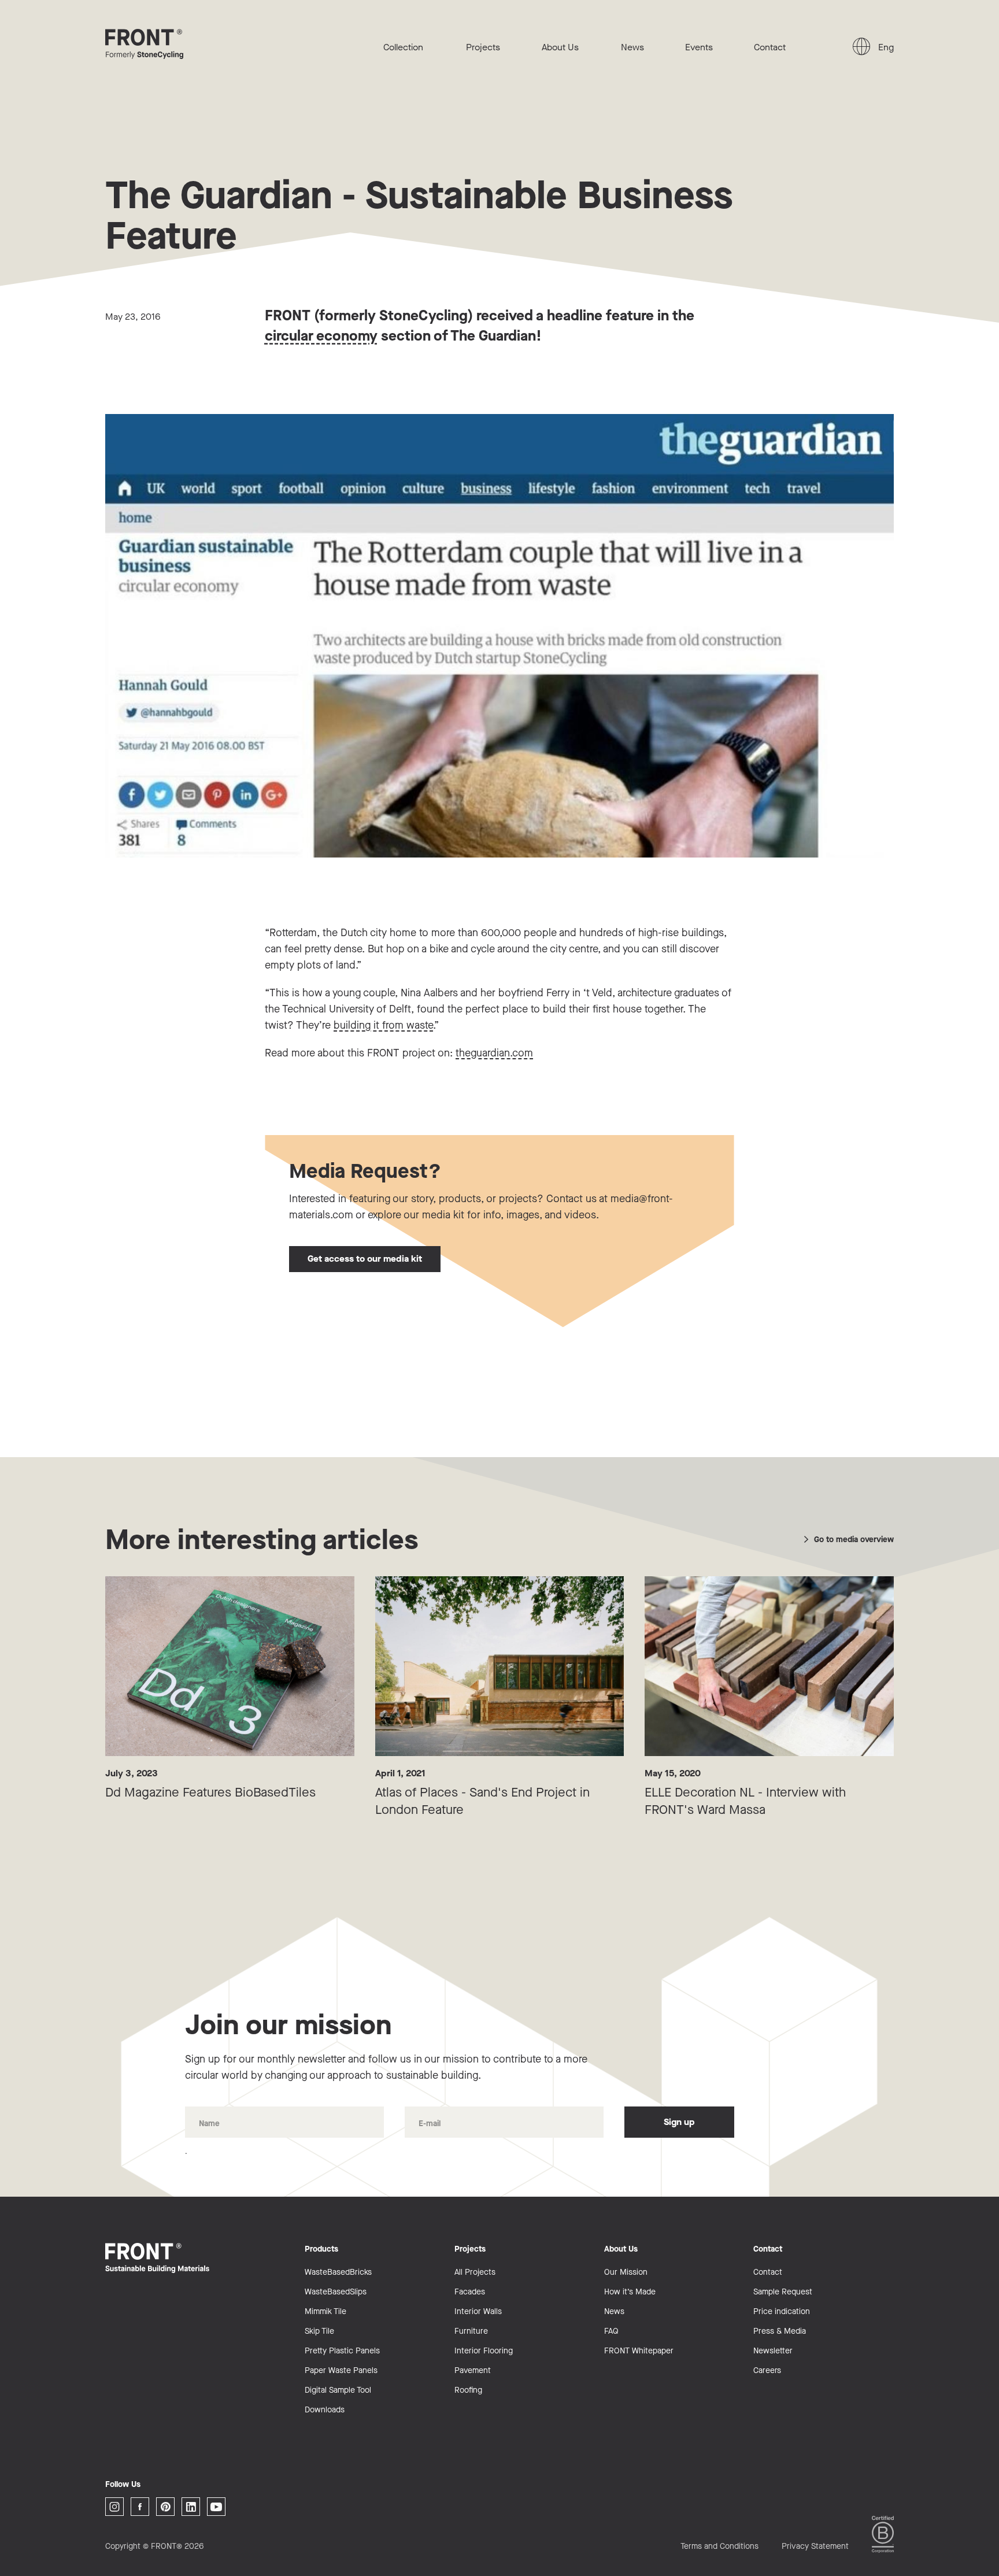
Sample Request (783, 2292)
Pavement (473, 2370)
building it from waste (383, 1025)
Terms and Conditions (719, 2546)
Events (699, 47)
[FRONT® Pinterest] (165, 2507)
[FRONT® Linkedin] (191, 2507)
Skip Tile (319, 2331)
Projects (483, 47)
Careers (767, 2370)
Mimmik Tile (325, 2311)
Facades (470, 2292)
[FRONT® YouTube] (216, 2507)
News (632, 47)
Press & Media (780, 2331)
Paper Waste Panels (341, 2370)
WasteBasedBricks (338, 2272)
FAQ (611, 2331)
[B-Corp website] (883, 2534)
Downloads (325, 2410)
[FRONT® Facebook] (140, 2507)
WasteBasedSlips (336, 2292)
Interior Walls (478, 2311)
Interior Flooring (484, 2351)
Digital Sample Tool (338, 2390)
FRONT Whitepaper (639, 2351)
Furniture (471, 2331)
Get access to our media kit (365, 1259)
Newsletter (773, 2351)
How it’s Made (630, 2292)
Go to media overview (854, 1540)
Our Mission (626, 2272)
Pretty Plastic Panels (342, 2351)
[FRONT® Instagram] (114, 2507)
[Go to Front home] (163, 44)
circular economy (321, 336)
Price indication (782, 2311)
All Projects (475, 2272)
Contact (770, 47)
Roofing (468, 2390)
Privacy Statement (815, 2546)
